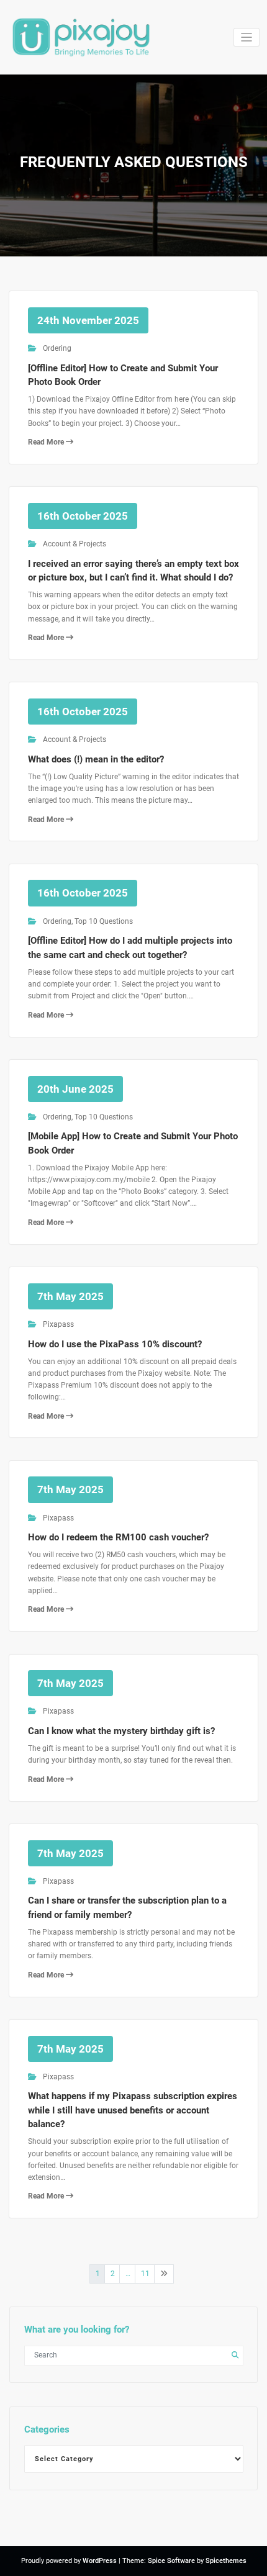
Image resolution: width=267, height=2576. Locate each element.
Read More (47, 442)
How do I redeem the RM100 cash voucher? (118, 1537)
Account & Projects (75, 544)
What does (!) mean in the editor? (96, 759)
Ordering (57, 348)
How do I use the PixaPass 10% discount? (115, 1344)
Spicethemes (226, 2561)
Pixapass (58, 1324)
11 (145, 2274)
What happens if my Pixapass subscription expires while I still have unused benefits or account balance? (133, 2110)
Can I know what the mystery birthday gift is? (121, 1731)
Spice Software (171, 2561)
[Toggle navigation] (247, 38)
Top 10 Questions (104, 921)
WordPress (100, 2561)
